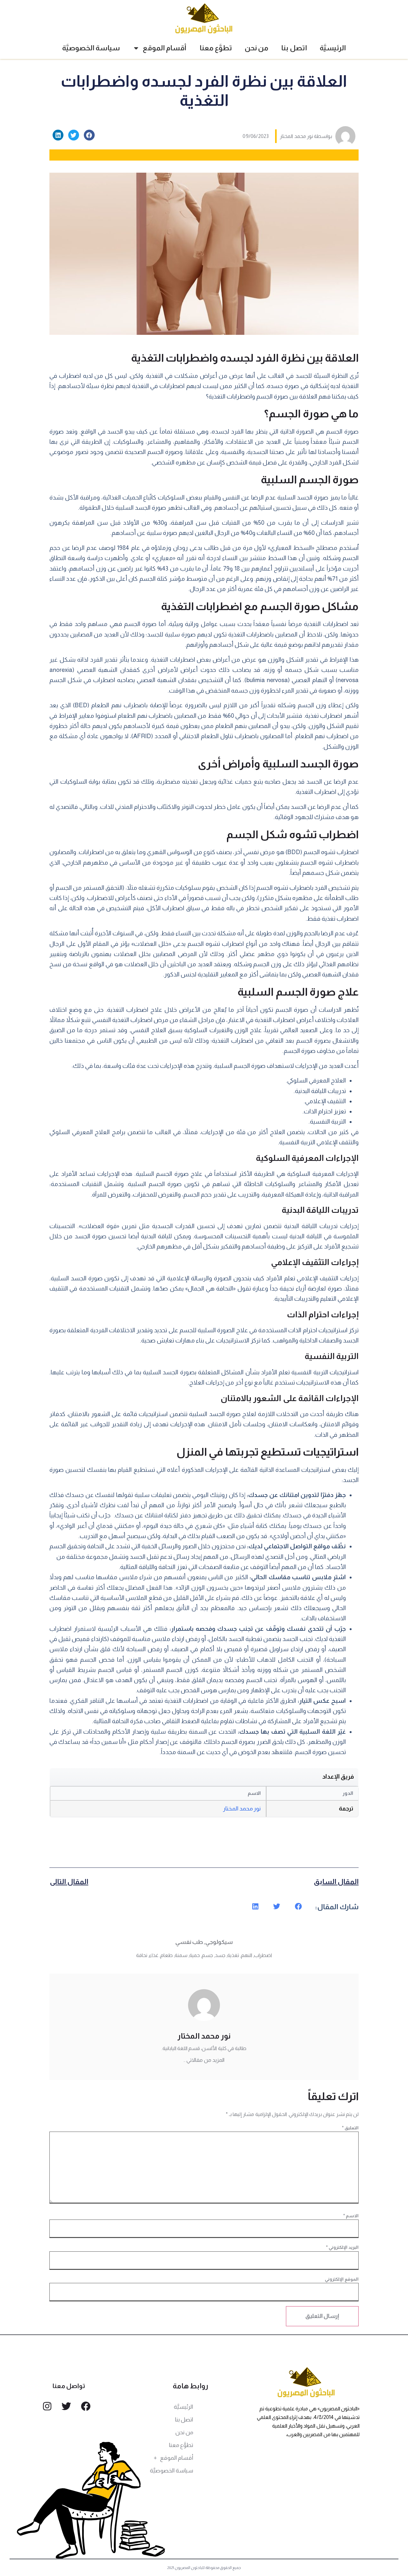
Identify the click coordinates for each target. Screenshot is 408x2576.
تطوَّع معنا (216, 48)
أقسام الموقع (165, 48)
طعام (167, 1955)
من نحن (257, 48)
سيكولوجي (219, 1942)
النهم (247, 1955)
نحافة (142, 1955)
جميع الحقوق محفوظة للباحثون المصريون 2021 (204, 2568)
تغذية (233, 1955)
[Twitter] (66, 2406)
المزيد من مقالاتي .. (204, 2060)
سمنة (181, 1955)
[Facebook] (86, 2406)
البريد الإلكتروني (342, 2247)
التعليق (350, 2128)
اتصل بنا (294, 48)
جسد (220, 1955)
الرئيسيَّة (333, 48)
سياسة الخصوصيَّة (91, 48)
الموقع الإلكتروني (342, 2279)
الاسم (351, 2216)
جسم (207, 1955)
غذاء (154, 1955)
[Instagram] (47, 2406)
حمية (195, 1955)
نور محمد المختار (242, 1809)
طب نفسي (189, 1942)
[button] (89, 135)
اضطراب (263, 1955)
